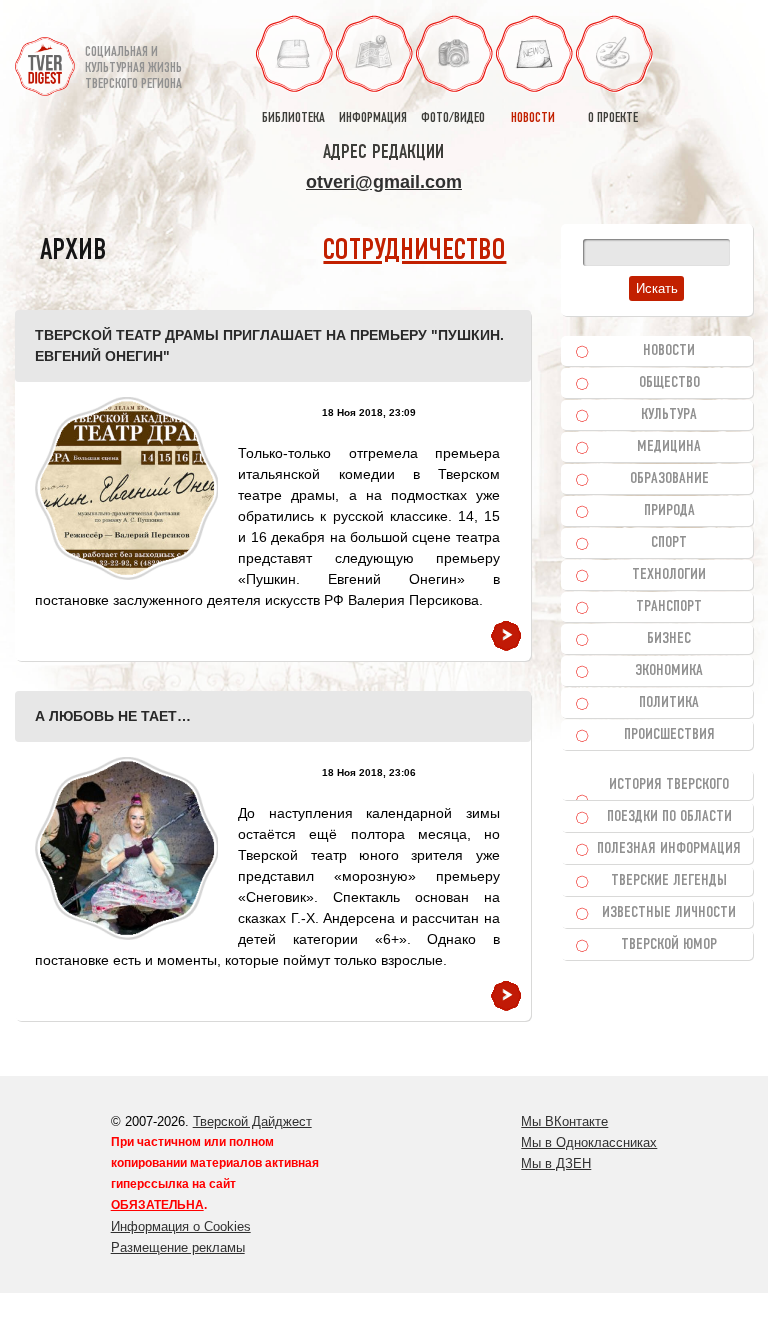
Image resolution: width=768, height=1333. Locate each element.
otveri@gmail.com (384, 182)
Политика (669, 703)
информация (373, 118)
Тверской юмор (669, 945)
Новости (669, 351)
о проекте (613, 118)
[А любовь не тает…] (126, 848)
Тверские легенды (669, 881)
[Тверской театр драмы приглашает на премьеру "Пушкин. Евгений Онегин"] (126, 488)
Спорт (669, 543)
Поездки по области (669, 817)
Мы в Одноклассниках (589, 1142)
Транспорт (669, 607)
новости (533, 118)
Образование (669, 479)
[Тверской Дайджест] (45, 58)
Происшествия (669, 735)
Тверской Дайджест (252, 1121)
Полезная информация (669, 849)
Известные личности (669, 913)
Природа (669, 511)
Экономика (669, 671)
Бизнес (669, 639)
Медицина (669, 447)
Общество (669, 383)
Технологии (669, 575)
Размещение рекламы (178, 1247)
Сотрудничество (414, 251)
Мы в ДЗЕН (556, 1163)
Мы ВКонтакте (564, 1121)
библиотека (293, 118)
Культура (669, 415)
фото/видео (453, 118)
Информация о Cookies (181, 1226)
